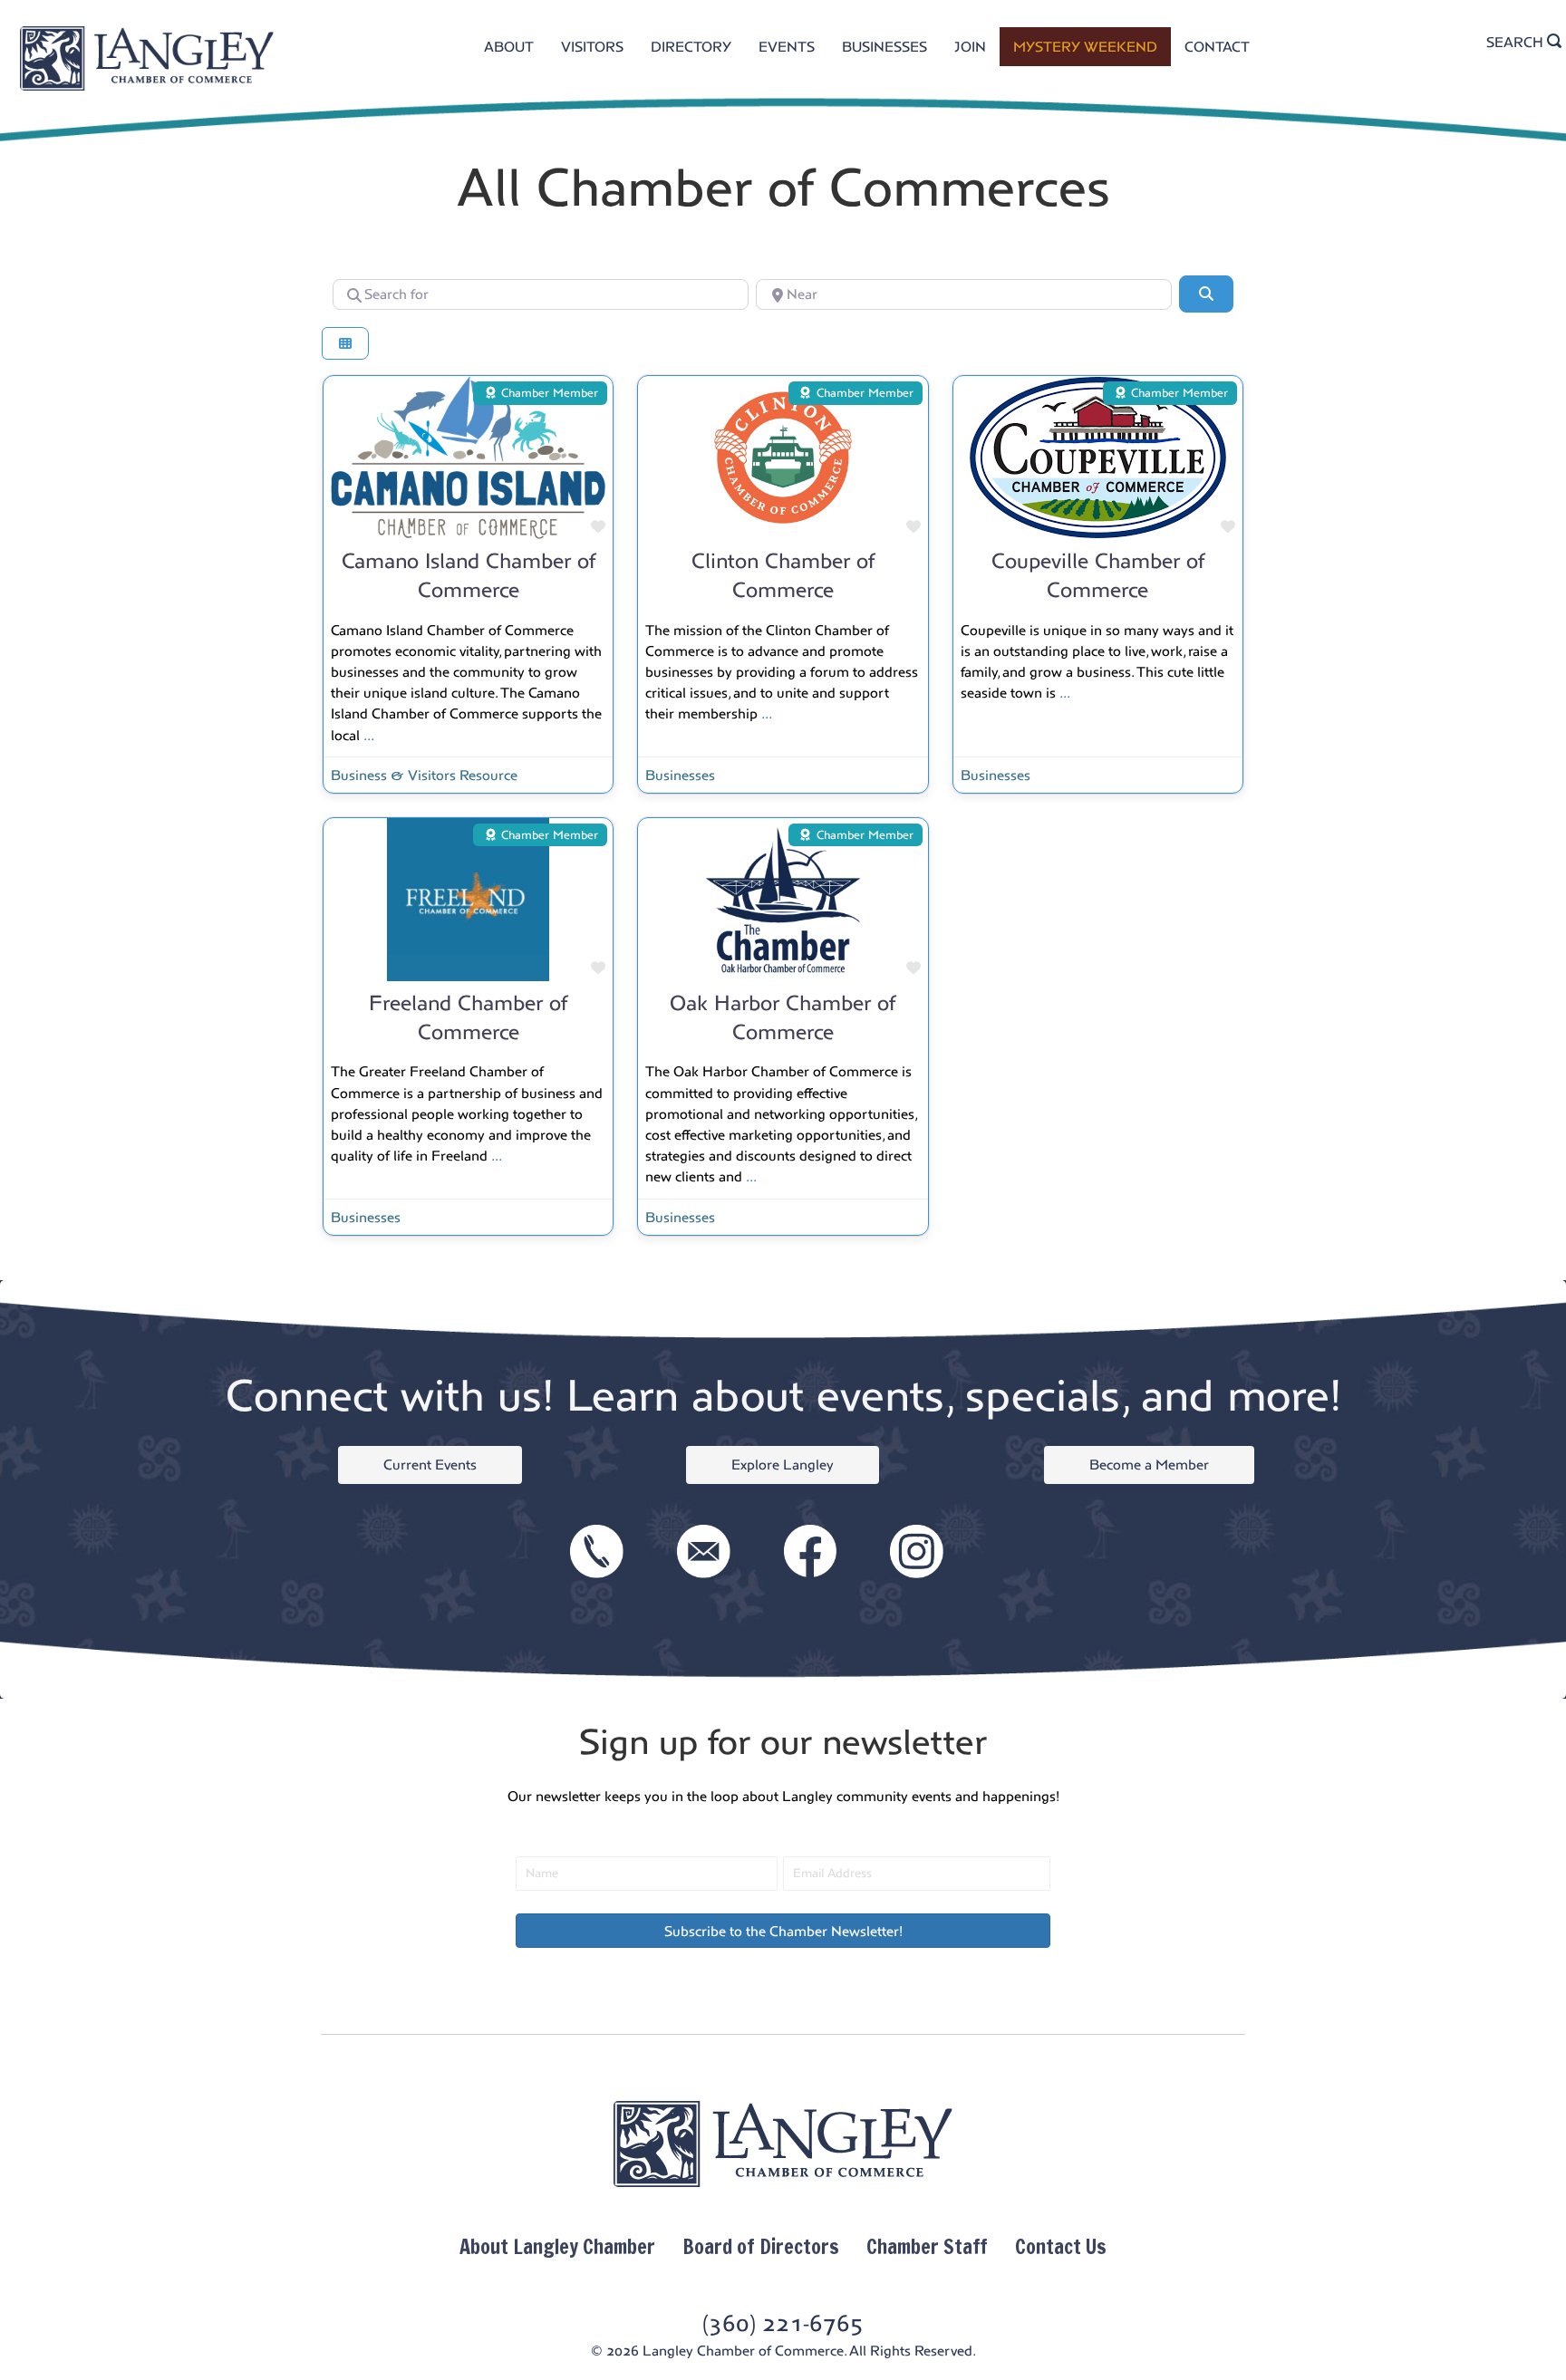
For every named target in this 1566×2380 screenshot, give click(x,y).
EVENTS (787, 47)
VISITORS (592, 47)
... (369, 735)
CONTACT (1217, 47)
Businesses (680, 775)
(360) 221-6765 (783, 2323)
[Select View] (345, 344)
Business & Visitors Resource (424, 775)
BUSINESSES (884, 47)
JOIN (970, 47)
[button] (783, 1931)
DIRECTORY (691, 47)
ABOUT (509, 47)
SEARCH (1517, 42)
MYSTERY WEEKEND (1085, 47)
